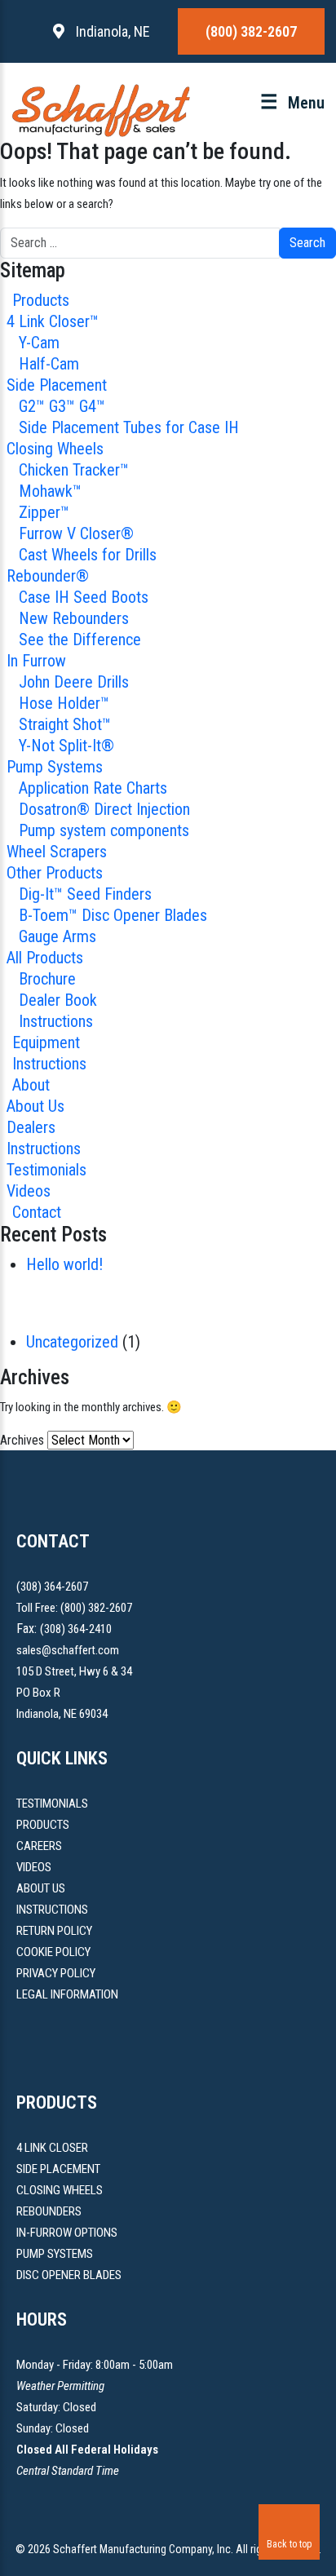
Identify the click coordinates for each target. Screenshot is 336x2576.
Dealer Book (58, 1000)
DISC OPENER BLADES (69, 2275)
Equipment (46, 1042)
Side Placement (57, 385)
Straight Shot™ (65, 724)
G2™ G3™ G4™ (62, 406)
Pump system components (104, 830)
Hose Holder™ (64, 703)
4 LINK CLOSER (52, 2148)
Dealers (31, 1127)
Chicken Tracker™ (74, 470)
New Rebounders (74, 618)
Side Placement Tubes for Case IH (129, 427)
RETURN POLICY (54, 1931)
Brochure (47, 979)
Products (41, 300)
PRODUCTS (43, 1825)
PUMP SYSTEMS (55, 2254)
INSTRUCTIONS (52, 1910)
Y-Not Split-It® (66, 746)
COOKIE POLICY (53, 1952)
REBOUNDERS (49, 2211)
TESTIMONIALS (52, 1804)
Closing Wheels (55, 449)
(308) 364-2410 (76, 1629)
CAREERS (39, 1846)
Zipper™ (44, 512)
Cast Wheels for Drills (88, 555)
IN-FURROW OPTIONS (67, 2233)
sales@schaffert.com (68, 1650)
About (31, 1085)
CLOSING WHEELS (60, 2190)
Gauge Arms (57, 936)
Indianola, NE (111, 31)
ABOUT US (41, 1888)
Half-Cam (49, 364)
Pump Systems (55, 767)
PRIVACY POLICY (56, 1973)
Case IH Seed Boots (84, 597)
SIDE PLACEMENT (58, 2169)
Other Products (55, 873)
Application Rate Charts (93, 788)
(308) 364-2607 (52, 1587)
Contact (37, 1212)
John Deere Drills (74, 682)
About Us (35, 1106)
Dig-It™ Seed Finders (85, 894)
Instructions (56, 1021)
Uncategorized (72, 1342)
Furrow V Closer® (76, 533)
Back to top (289, 2544)
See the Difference (80, 640)
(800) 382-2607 (251, 31)
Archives (22, 1440)
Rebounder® (48, 576)
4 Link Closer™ (53, 321)
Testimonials (46, 1170)
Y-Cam (39, 343)
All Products (45, 958)
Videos (29, 1191)
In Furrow (36, 661)
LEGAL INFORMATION (67, 1994)
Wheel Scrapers (57, 852)
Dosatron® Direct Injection (104, 809)
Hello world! (64, 1264)
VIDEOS (34, 1867)
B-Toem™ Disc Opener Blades (113, 915)
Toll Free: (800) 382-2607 (74, 1608)
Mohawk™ (50, 491)
